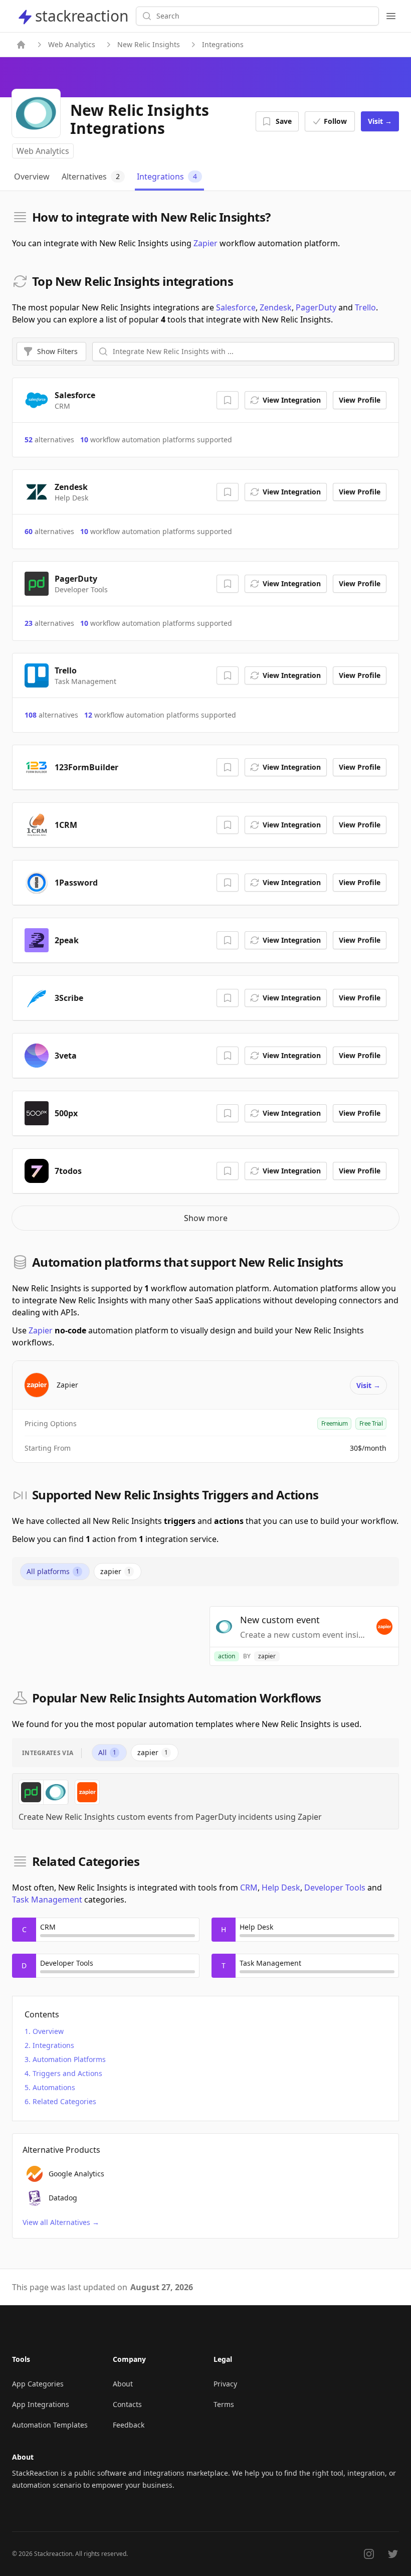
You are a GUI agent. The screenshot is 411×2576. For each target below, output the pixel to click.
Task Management (47, 1900)
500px (66, 1113)
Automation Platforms (69, 2059)
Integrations (53, 2045)
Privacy (225, 2384)
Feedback (129, 2425)
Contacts (127, 2404)
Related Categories (64, 2101)
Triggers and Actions (67, 2073)
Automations (54, 2087)
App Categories (38, 2384)
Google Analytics (76, 2174)
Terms (224, 2404)
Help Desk (281, 1887)
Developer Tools (335, 1887)
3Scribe (69, 998)
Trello (365, 307)
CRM (249, 1887)
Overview (48, 2031)
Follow (335, 121)
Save (284, 121)
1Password (76, 883)
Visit (380, 121)
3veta (66, 1056)
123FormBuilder (86, 767)
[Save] (228, 400)
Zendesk (276, 307)
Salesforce (236, 307)
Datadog (63, 2198)
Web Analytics (72, 44)
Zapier (205, 243)
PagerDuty (316, 307)
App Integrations (41, 2404)
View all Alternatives (61, 2222)
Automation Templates (50, 2425)
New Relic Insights (149, 44)
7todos (68, 1171)
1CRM (66, 825)
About (123, 2384)
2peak (67, 940)
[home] (21, 45)
